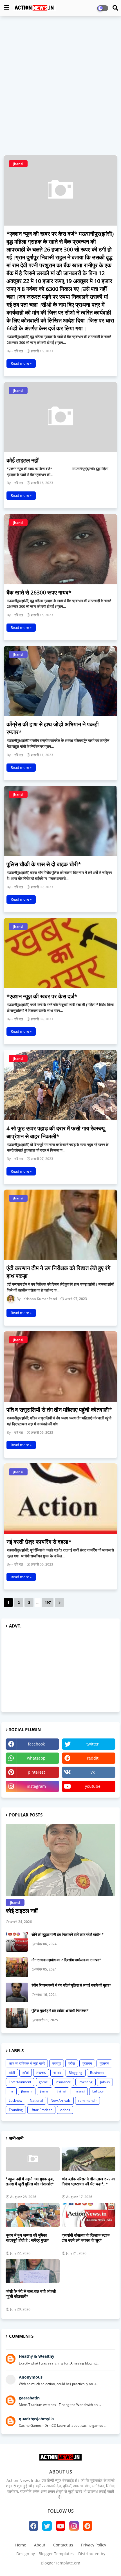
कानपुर (57, 2063)
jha (11, 2091)
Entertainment (20, 2082)
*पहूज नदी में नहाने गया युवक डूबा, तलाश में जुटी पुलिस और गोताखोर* (30, 2181)
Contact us (63, 2545)
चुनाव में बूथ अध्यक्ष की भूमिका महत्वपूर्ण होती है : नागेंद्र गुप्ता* (27, 2238)
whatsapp (36, 1758)
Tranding (16, 2110)
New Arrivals (61, 2100)
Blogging (76, 2073)
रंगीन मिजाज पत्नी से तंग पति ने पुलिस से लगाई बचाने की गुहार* (71, 1985)
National (36, 2100)
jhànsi (61, 2091)
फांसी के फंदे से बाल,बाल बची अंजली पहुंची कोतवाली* (31, 2294)
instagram (36, 1786)
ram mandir (88, 2100)
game (43, 2082)
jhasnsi (79, 2091)
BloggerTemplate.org (60, 2563)
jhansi (45, 2091)
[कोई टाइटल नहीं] (60, 1860)
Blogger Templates (56, 2554)
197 (48, 1602)
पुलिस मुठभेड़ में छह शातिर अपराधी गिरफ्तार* (60, 2011)
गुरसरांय (87, 2063)
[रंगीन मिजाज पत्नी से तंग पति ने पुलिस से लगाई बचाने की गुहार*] (17, 1992)
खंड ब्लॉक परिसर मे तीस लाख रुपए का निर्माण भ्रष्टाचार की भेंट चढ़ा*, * (88, 2181)
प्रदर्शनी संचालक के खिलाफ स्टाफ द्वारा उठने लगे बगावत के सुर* (86, 2238)
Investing (86, 2082)
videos (65, 2110)
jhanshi (27, 2091)
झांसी (12, 2073)
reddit (93, 1758)
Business (97, 2073)
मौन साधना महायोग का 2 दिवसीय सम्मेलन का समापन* (66, 1960)
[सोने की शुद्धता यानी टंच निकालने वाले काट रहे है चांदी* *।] (17, 1942)
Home (21, 2545)
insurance (63, 2082)
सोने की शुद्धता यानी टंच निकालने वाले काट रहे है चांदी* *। (69, 1934)
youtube (93, 1786)
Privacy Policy (94, 2545)
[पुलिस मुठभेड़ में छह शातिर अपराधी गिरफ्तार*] (17, 2018)
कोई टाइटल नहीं (22, 1911)
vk (93, 1772)
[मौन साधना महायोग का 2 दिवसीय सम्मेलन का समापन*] (17, 1967)
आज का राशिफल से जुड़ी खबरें (27, 2063)
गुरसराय (104, 2063)
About (40, 2545)
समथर (57, 2073)
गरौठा (72, 2063)
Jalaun (105, 2082)
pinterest (36, 1772)
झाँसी (26, 2073)
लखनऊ (41, 2073)
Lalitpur (98, 2091)
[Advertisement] (60, 82)
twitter (93, 1744)
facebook (36, 1744)
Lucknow (15, 2100)
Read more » (21, 363)
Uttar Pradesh (41, 2110)
